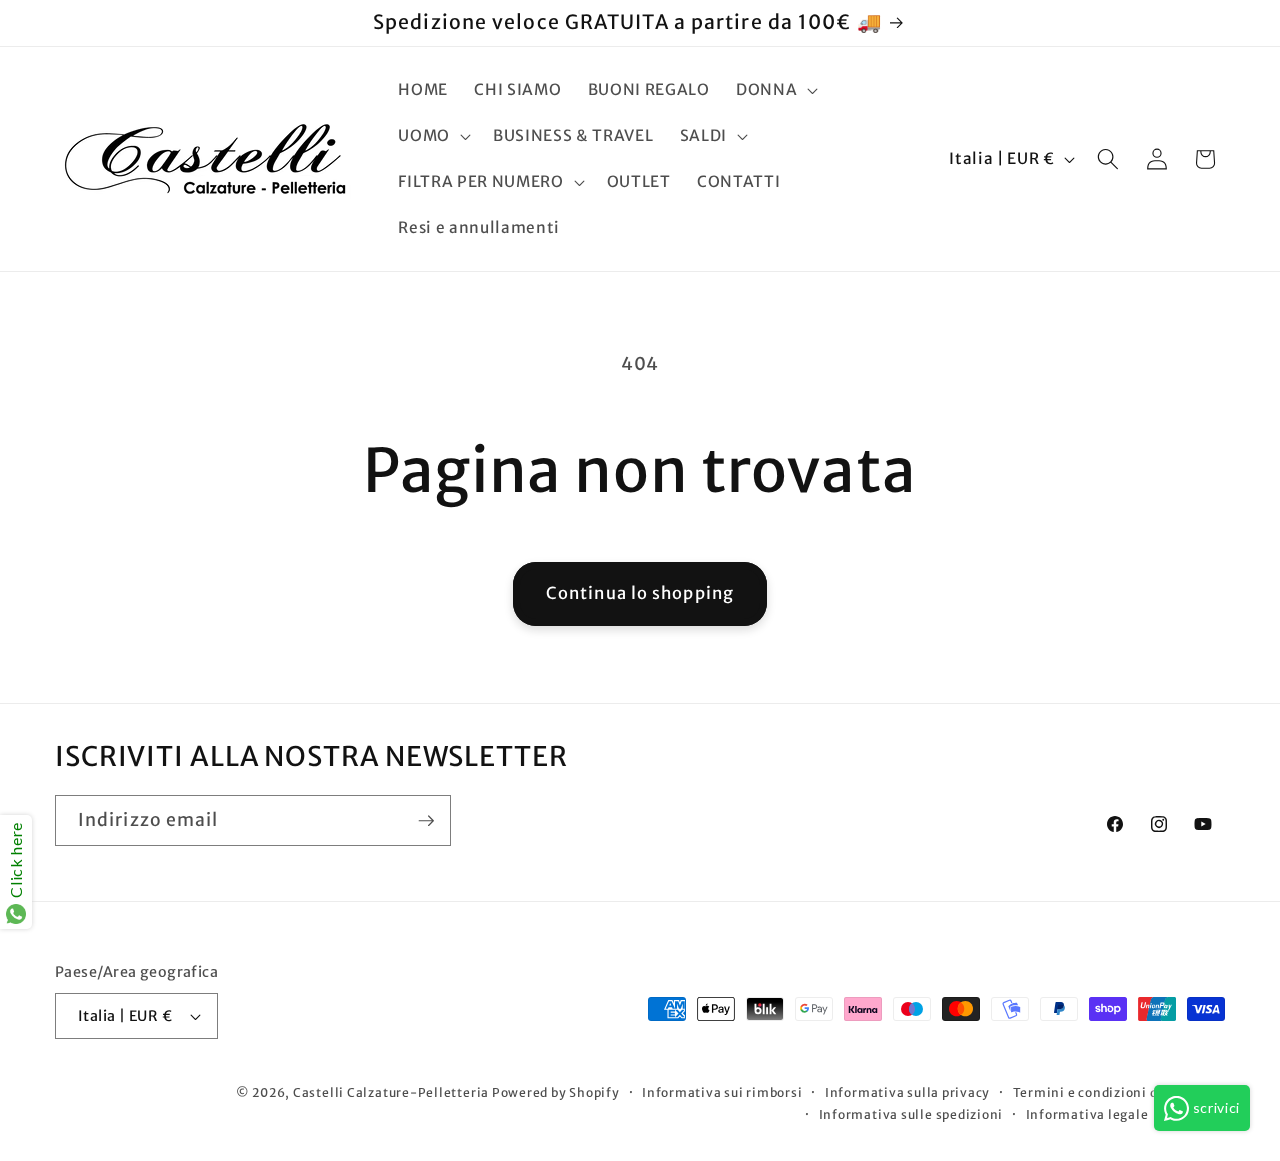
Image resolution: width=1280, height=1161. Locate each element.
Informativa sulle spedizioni (911, 1114)
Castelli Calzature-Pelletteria (391, 1092)
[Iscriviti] (426, 821)
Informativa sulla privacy (907, 1092)
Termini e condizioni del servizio (1119, 1092)
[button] (775, 90)
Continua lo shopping (640, 593)
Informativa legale (1087, 1114)
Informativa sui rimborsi (722, 1092)
